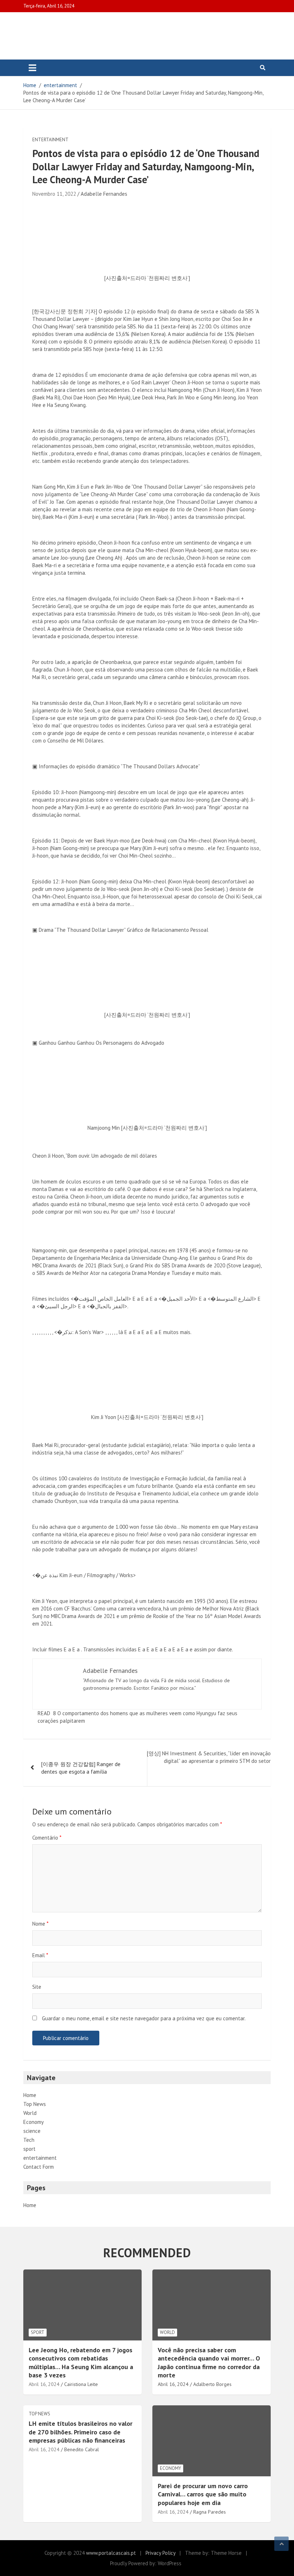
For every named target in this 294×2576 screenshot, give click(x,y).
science (32, 2131)
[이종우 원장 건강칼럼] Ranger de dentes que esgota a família (81, 1768)
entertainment (50, 140)
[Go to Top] (281, 2544)
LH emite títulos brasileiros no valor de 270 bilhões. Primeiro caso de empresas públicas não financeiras (80, 2432)
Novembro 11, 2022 (54, 194)
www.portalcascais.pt (111, 2553)
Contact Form (39, 2167)
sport (29, 2149)
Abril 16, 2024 (44, 2384)
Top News (35, 2104)
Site (37, 1987)
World (30, 2113)
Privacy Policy (160, 2553)
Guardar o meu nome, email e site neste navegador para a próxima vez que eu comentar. (144, 2018)
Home (30, 2095)
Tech (29, 2140)
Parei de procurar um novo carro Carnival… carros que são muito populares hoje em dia (203, 2494)
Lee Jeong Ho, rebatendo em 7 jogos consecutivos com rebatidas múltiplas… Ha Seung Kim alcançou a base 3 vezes (81, 2362)
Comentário (47, 1838)
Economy (34, 2122)
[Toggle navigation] (32, 68)
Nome (40, 1924)
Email (40, 1955)
